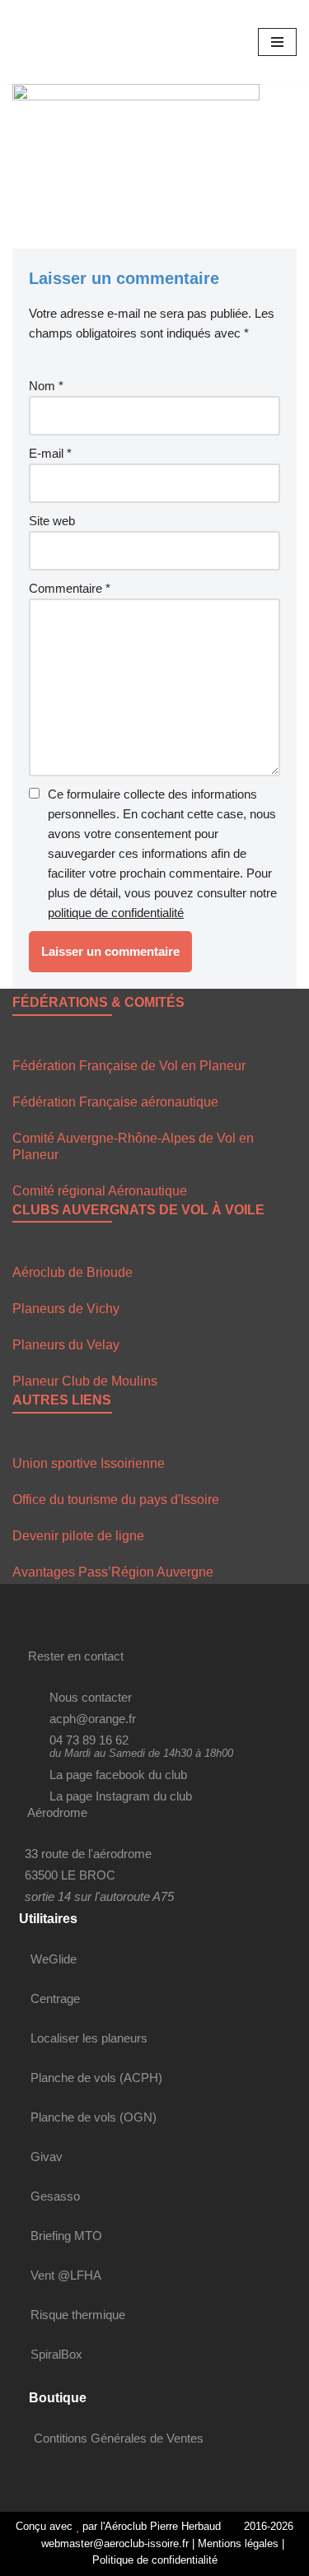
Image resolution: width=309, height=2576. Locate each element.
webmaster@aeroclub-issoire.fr (113, 2543)
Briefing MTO (66, 2236)
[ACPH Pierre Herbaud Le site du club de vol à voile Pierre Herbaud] (62, 42)
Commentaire (70, 588)
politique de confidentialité (116, 913)
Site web (52, 521)
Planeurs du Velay (66, 1345)
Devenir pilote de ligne (78, 1536)
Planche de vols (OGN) (94, 2117)
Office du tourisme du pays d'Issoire (116, 1500)
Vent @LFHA (66, 2275)
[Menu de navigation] (277, 42)
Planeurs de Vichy (66, 1309)
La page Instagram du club (121, 1796)
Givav (47, 2157)
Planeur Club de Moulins (85, 1381)
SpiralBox (56, 2354)
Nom (46, 386)
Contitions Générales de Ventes (119, 2438)
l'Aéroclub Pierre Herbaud (161, 2526)
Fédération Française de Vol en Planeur (129, 1066)
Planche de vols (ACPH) (96, 2078)
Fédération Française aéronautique (115, 1102)
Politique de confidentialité (155, 2560)
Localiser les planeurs (89, 2038)
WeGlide (54, 1959)
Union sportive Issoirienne (89, 1463)
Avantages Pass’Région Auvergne (113, 1572)
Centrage (55, 1998)
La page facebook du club (118, 1775)
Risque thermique (78, 2315)
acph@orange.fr (93, 1719)
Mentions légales (238, 2543)
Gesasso (55, 2196)
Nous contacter (91, 1697)
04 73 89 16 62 (89, 1740)
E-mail (50, 453)
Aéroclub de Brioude (73, 1272)
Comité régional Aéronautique (100, 1191)
